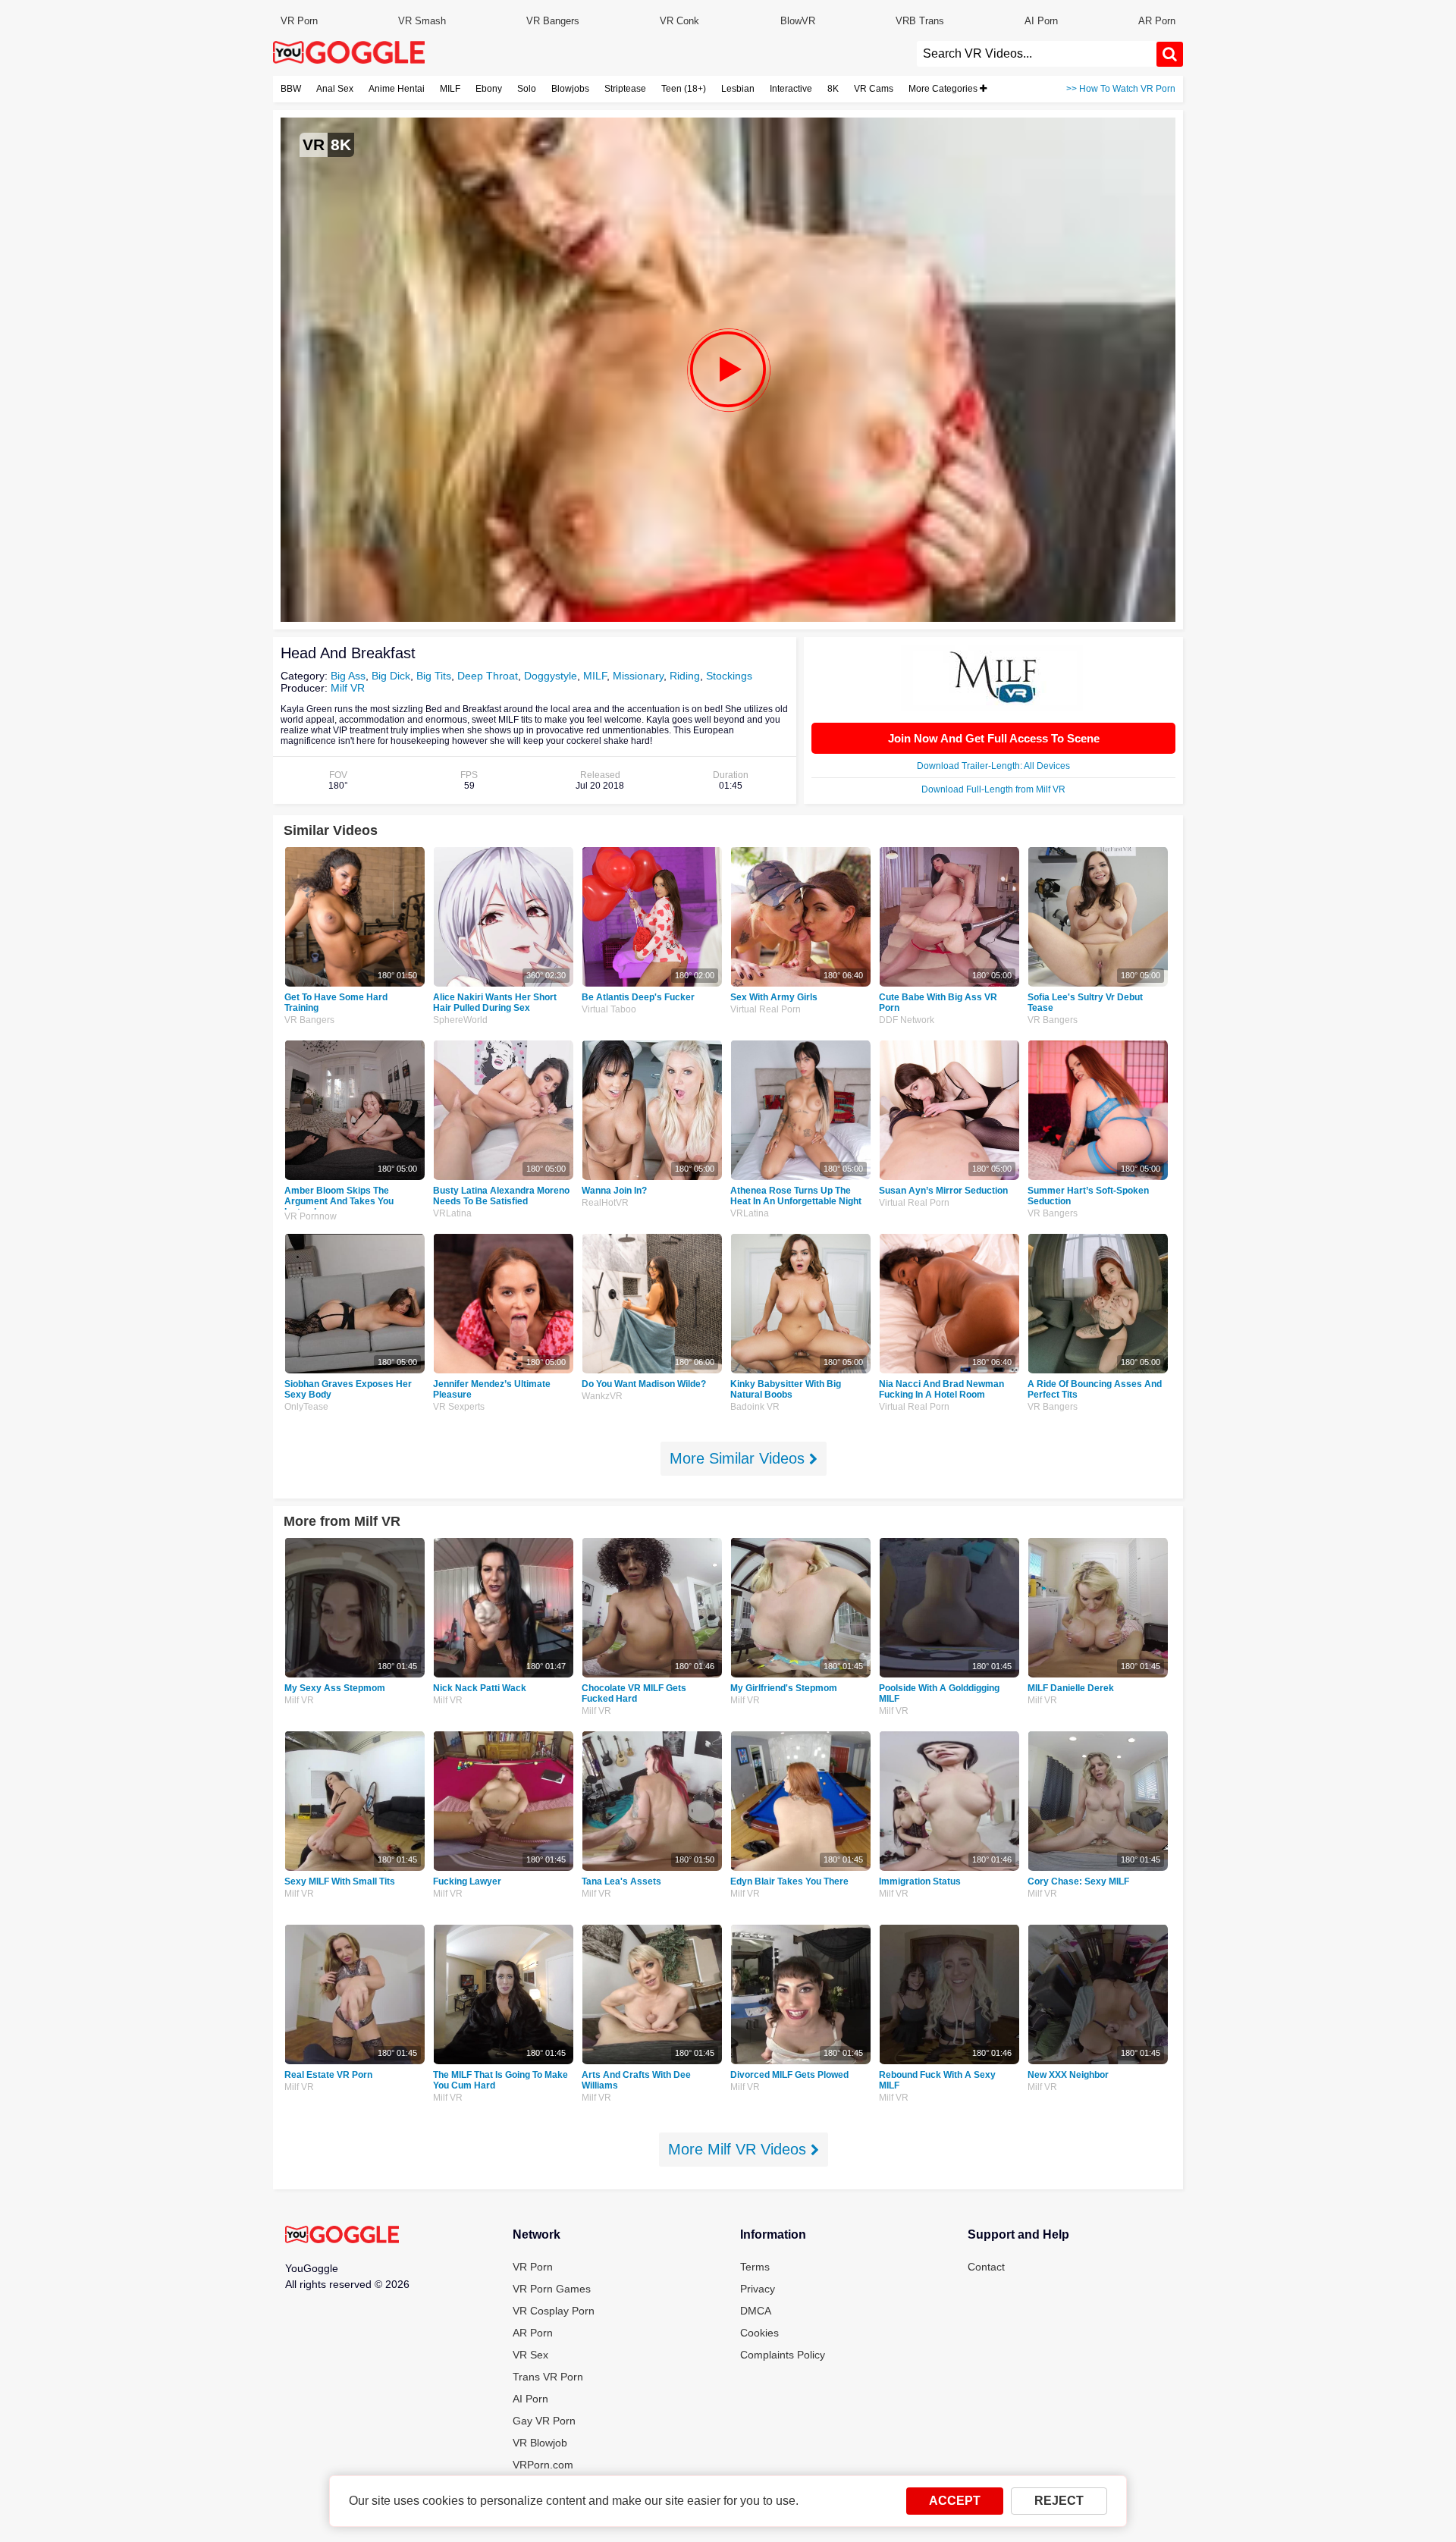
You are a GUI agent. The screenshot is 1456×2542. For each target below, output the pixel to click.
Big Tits (434, 676)
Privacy (758, 2289)
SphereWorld (460, 1020)
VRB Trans (920, 21)
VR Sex (530, 2355)
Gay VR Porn (544, 2421)
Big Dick (391, 676)
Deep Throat (488, 676)
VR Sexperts (459, 1407)
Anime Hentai (397, 89)
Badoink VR (755, 1407)
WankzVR (602, 1396)
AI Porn (1041, 21)
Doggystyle (551, 676)
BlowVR (798, 21)
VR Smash (422, 21)
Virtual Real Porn (766, 1009)
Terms (755, 2267)
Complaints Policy (783, 2355)
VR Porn (299, 21)
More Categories (944, 89)
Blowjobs (570, 89)
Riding (685, 676)
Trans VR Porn (548, 2377)
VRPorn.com (543, 2465)
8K (833, 89)
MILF (450, 89)
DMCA (756, 2311)
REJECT (1059, 2501)
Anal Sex (335, 89)
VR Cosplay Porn (554, 2311)
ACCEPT (955, 2501)
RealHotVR (605, 1203)
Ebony (489, 89)
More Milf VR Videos (739, 2149)
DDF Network (907, 1020)
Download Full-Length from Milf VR (993, 789)
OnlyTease (306, 1407)
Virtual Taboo (609, 1009)
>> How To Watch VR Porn (1121, 89)
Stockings (729, 676)
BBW (291, 89)
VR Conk (679, 21)
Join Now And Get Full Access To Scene (994, 738)
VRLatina (452, 1213)
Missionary (638, 676)
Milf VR (348, 688)
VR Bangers (553, 21)
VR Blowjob (540, 2443)
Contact (986, 2267)
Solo (527, 89)
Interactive (791, 89)
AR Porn (1157, 21)
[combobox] (1037, 54)
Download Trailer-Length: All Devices (993, 766)
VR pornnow (311, 1216)
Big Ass (348, 676)
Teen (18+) (684, 89)
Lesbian (738, 89)
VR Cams (874, 89)
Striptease (625, 89)
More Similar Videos (739, 1458)
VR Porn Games (552, 2289)
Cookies (759, 2333)
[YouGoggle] (342, 2236)
